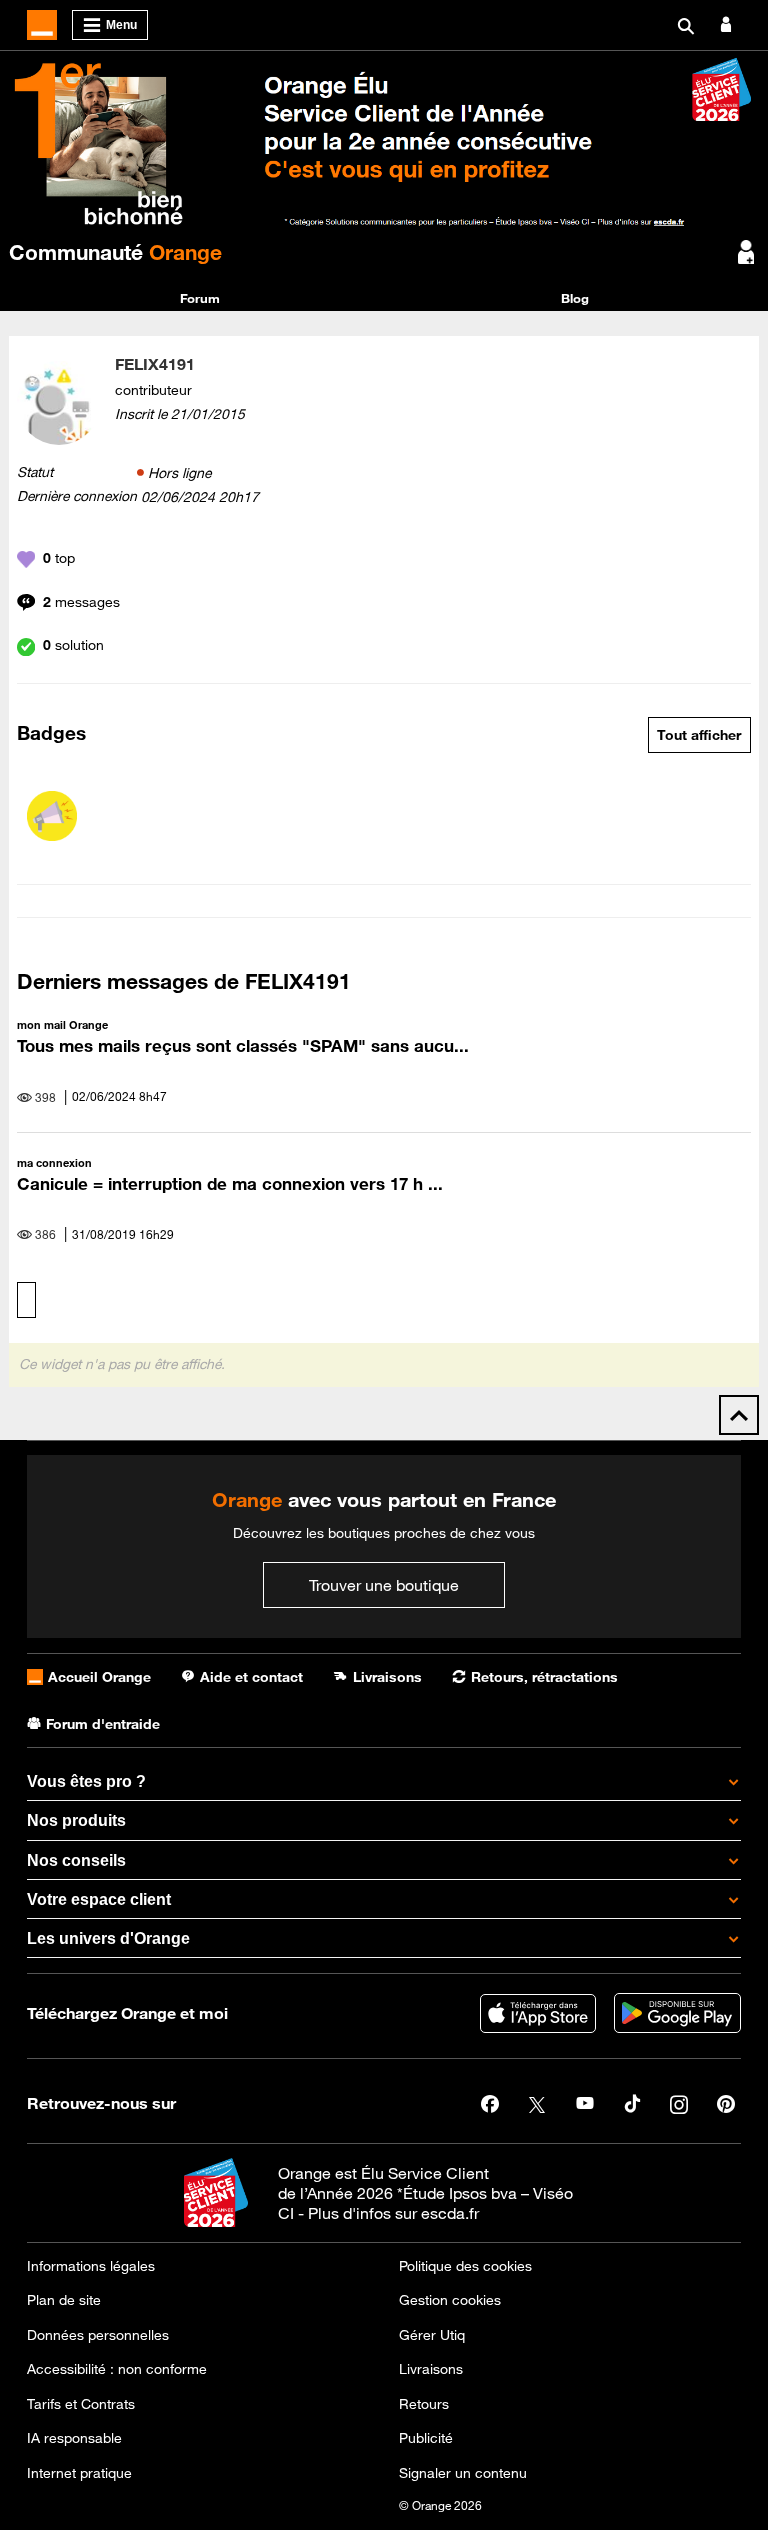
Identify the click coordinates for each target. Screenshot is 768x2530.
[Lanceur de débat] (52, 816)
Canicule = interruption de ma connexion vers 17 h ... (230, 1184)
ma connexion (54, 1162)
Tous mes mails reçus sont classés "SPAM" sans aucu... (243, 1046)
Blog (575, 298)
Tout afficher (699, 735)
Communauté (115, 252)
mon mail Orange (62, 1024)
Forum (200, 298)
